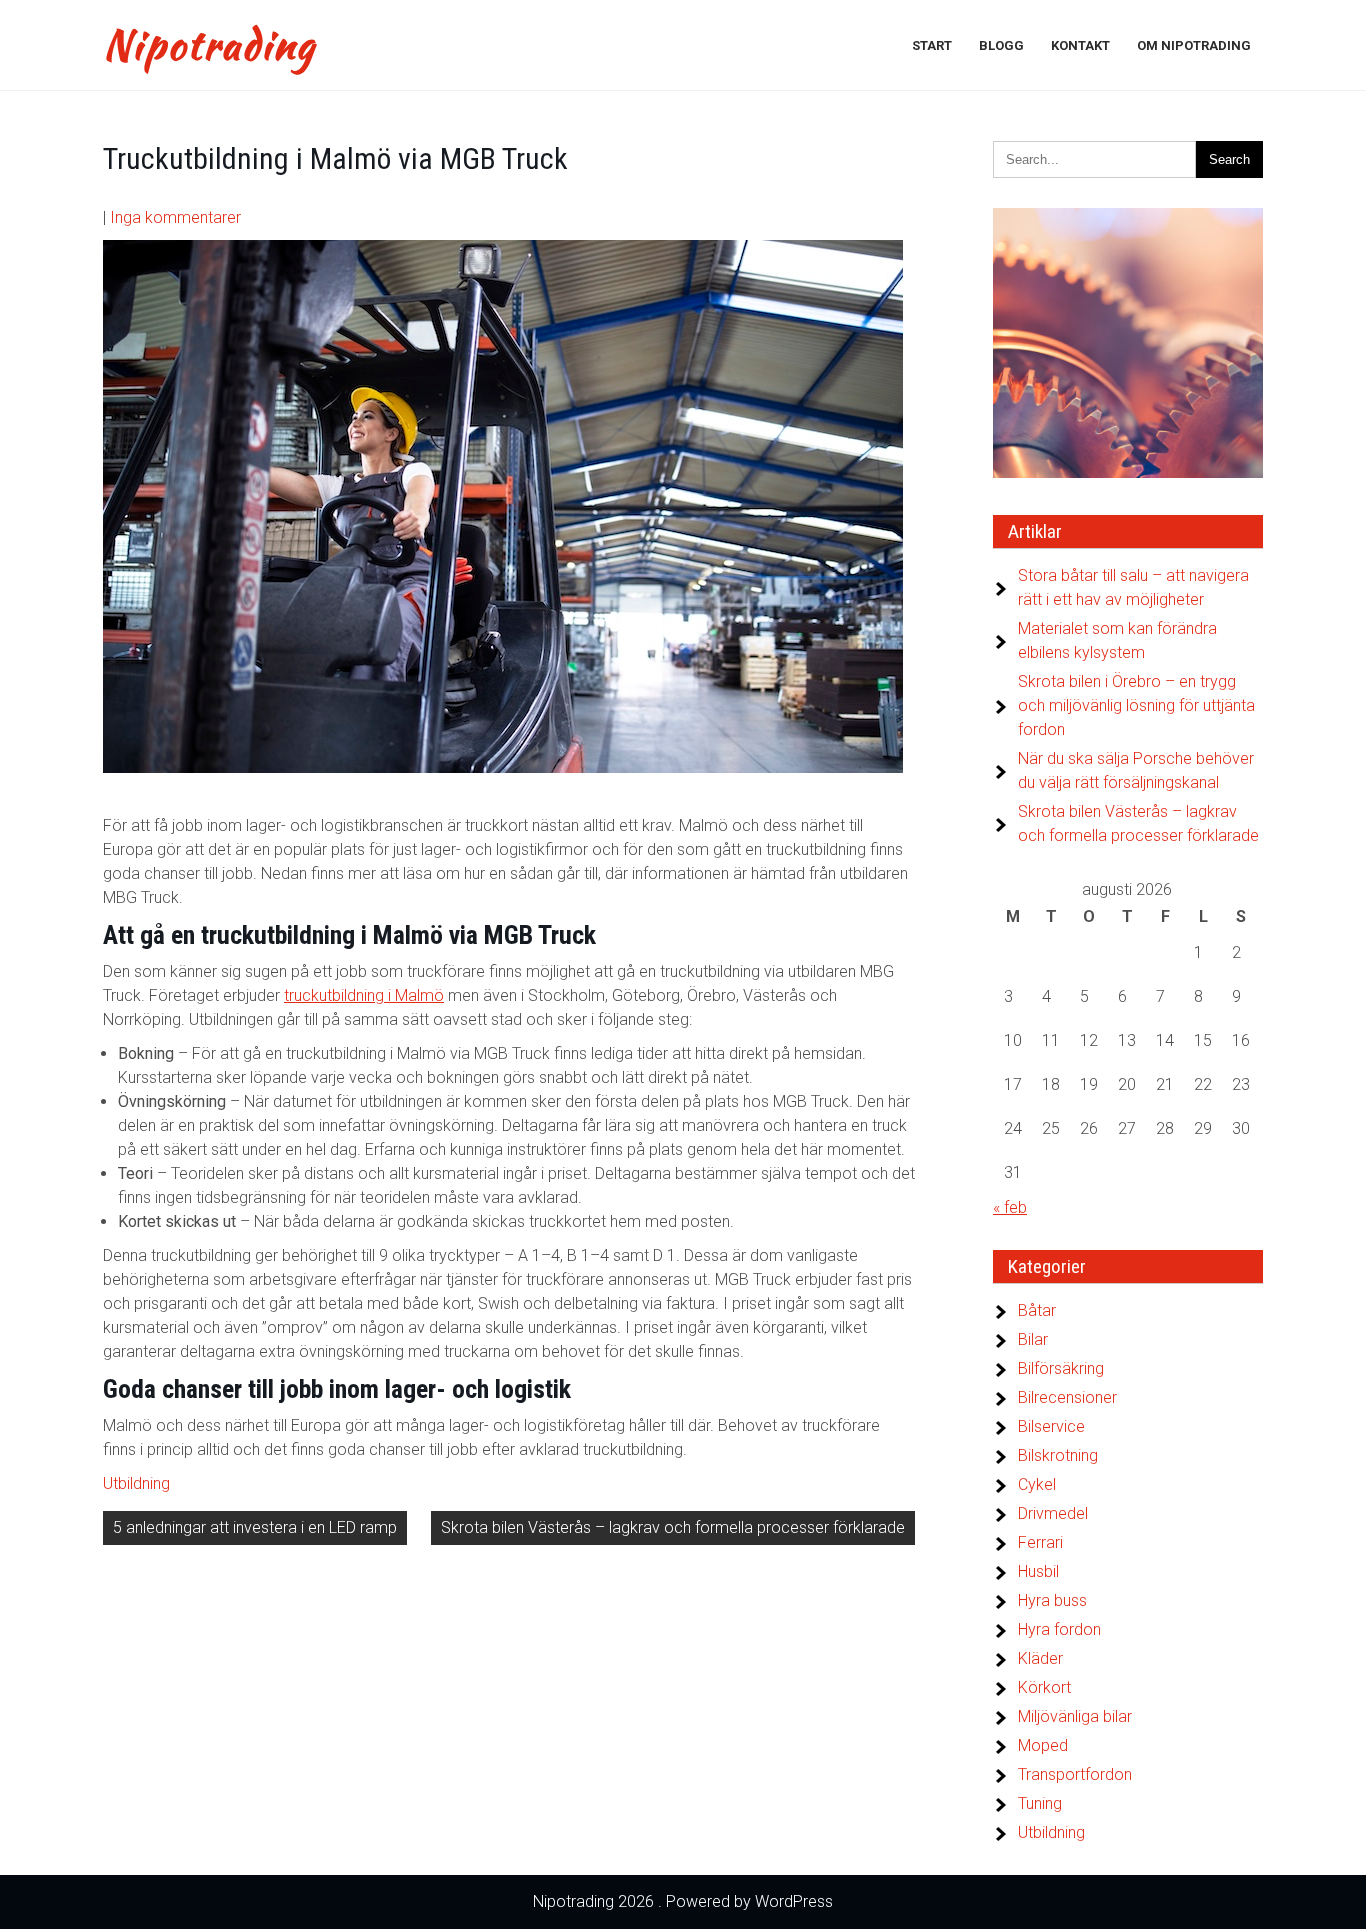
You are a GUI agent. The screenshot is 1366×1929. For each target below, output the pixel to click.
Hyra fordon (1059, 1629)
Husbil (1038, 1571)
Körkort (1044, 1687)
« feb (1010, 1207)
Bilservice (1051, 1426)
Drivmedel (1053, 1513)
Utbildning (136, 1483)
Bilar (1033, 1339)
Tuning (1040, 1803)
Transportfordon (1075, 1774)
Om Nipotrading (1194, 45)
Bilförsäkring (1061, 1368)
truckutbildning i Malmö (364, 995)
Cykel (1037, 1484)
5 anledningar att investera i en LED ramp (255, 1527)
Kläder (1040, 1658)
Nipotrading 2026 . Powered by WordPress (683, 1901)
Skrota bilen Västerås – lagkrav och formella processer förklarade (673, 1527)
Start (932, 45)
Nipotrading (209, 45)
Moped (1043, 1745)
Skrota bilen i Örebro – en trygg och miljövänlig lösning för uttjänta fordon (1136, 705)
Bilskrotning (1058, 1455)
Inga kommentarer (175, 217)
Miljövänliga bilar (1075, 1716)
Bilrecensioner (1067, 1397)
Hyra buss (1052, 1600)
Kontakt (1080, 45)
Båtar (1037, 1310)
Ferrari (1040, 1542)
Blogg (1001, 45)
